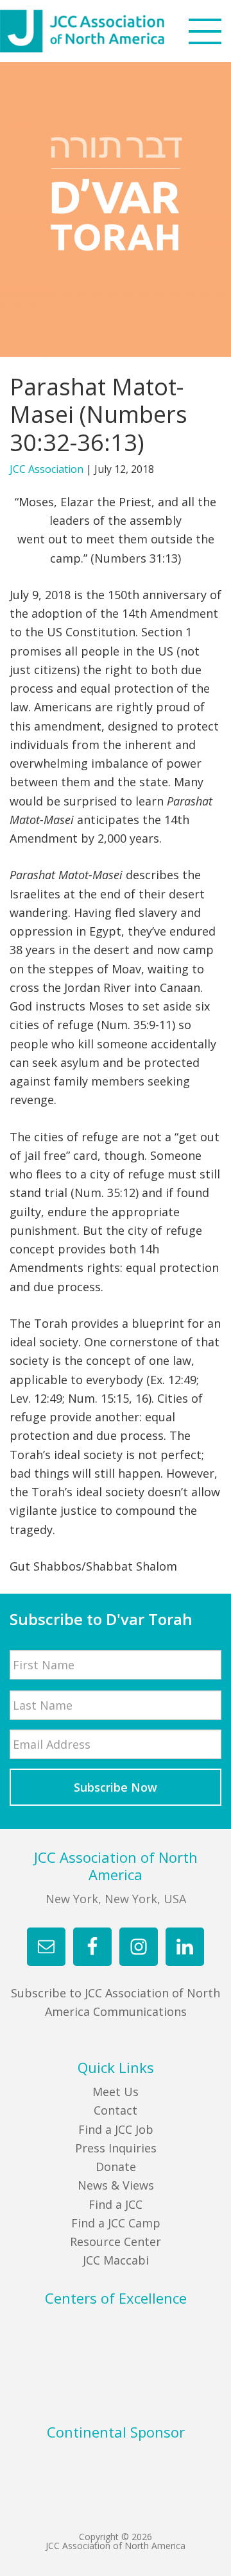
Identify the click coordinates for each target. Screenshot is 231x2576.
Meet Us (116, 2092)
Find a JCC (116, 2204)
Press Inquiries (116, 2148)
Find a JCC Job (116, 2129)
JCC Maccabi (116, 2260)
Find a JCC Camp (116, 2223)
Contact (116, 2110)
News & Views (116, 2185)
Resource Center (116, 2242)
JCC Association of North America (106, 31)
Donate (116, 2167)
